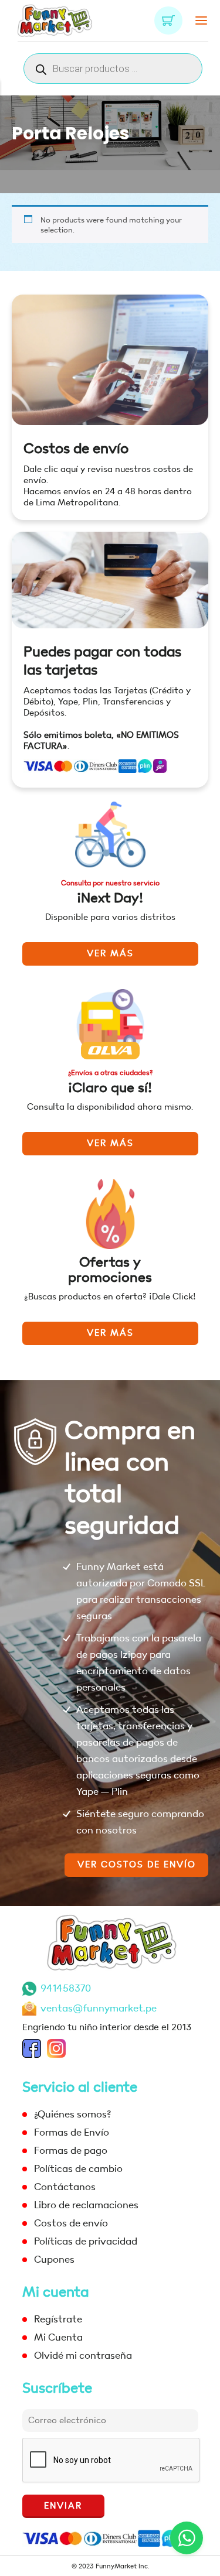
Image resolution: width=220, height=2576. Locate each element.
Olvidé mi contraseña (83, 2356)
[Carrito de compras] (168, 20)
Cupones (54, 2259)
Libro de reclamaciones (86, 2205)
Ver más (110, 954)
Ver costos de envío (137, 1865)
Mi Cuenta (58, 2337)
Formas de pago (71, 2151)
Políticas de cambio (78, 2169)
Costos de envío (76, 449)
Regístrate (58, 2319)
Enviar (63, 2506)
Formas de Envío (72, 2132)
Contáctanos (65, 2187)
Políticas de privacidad (86, 2241)
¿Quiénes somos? (72, 2114)
